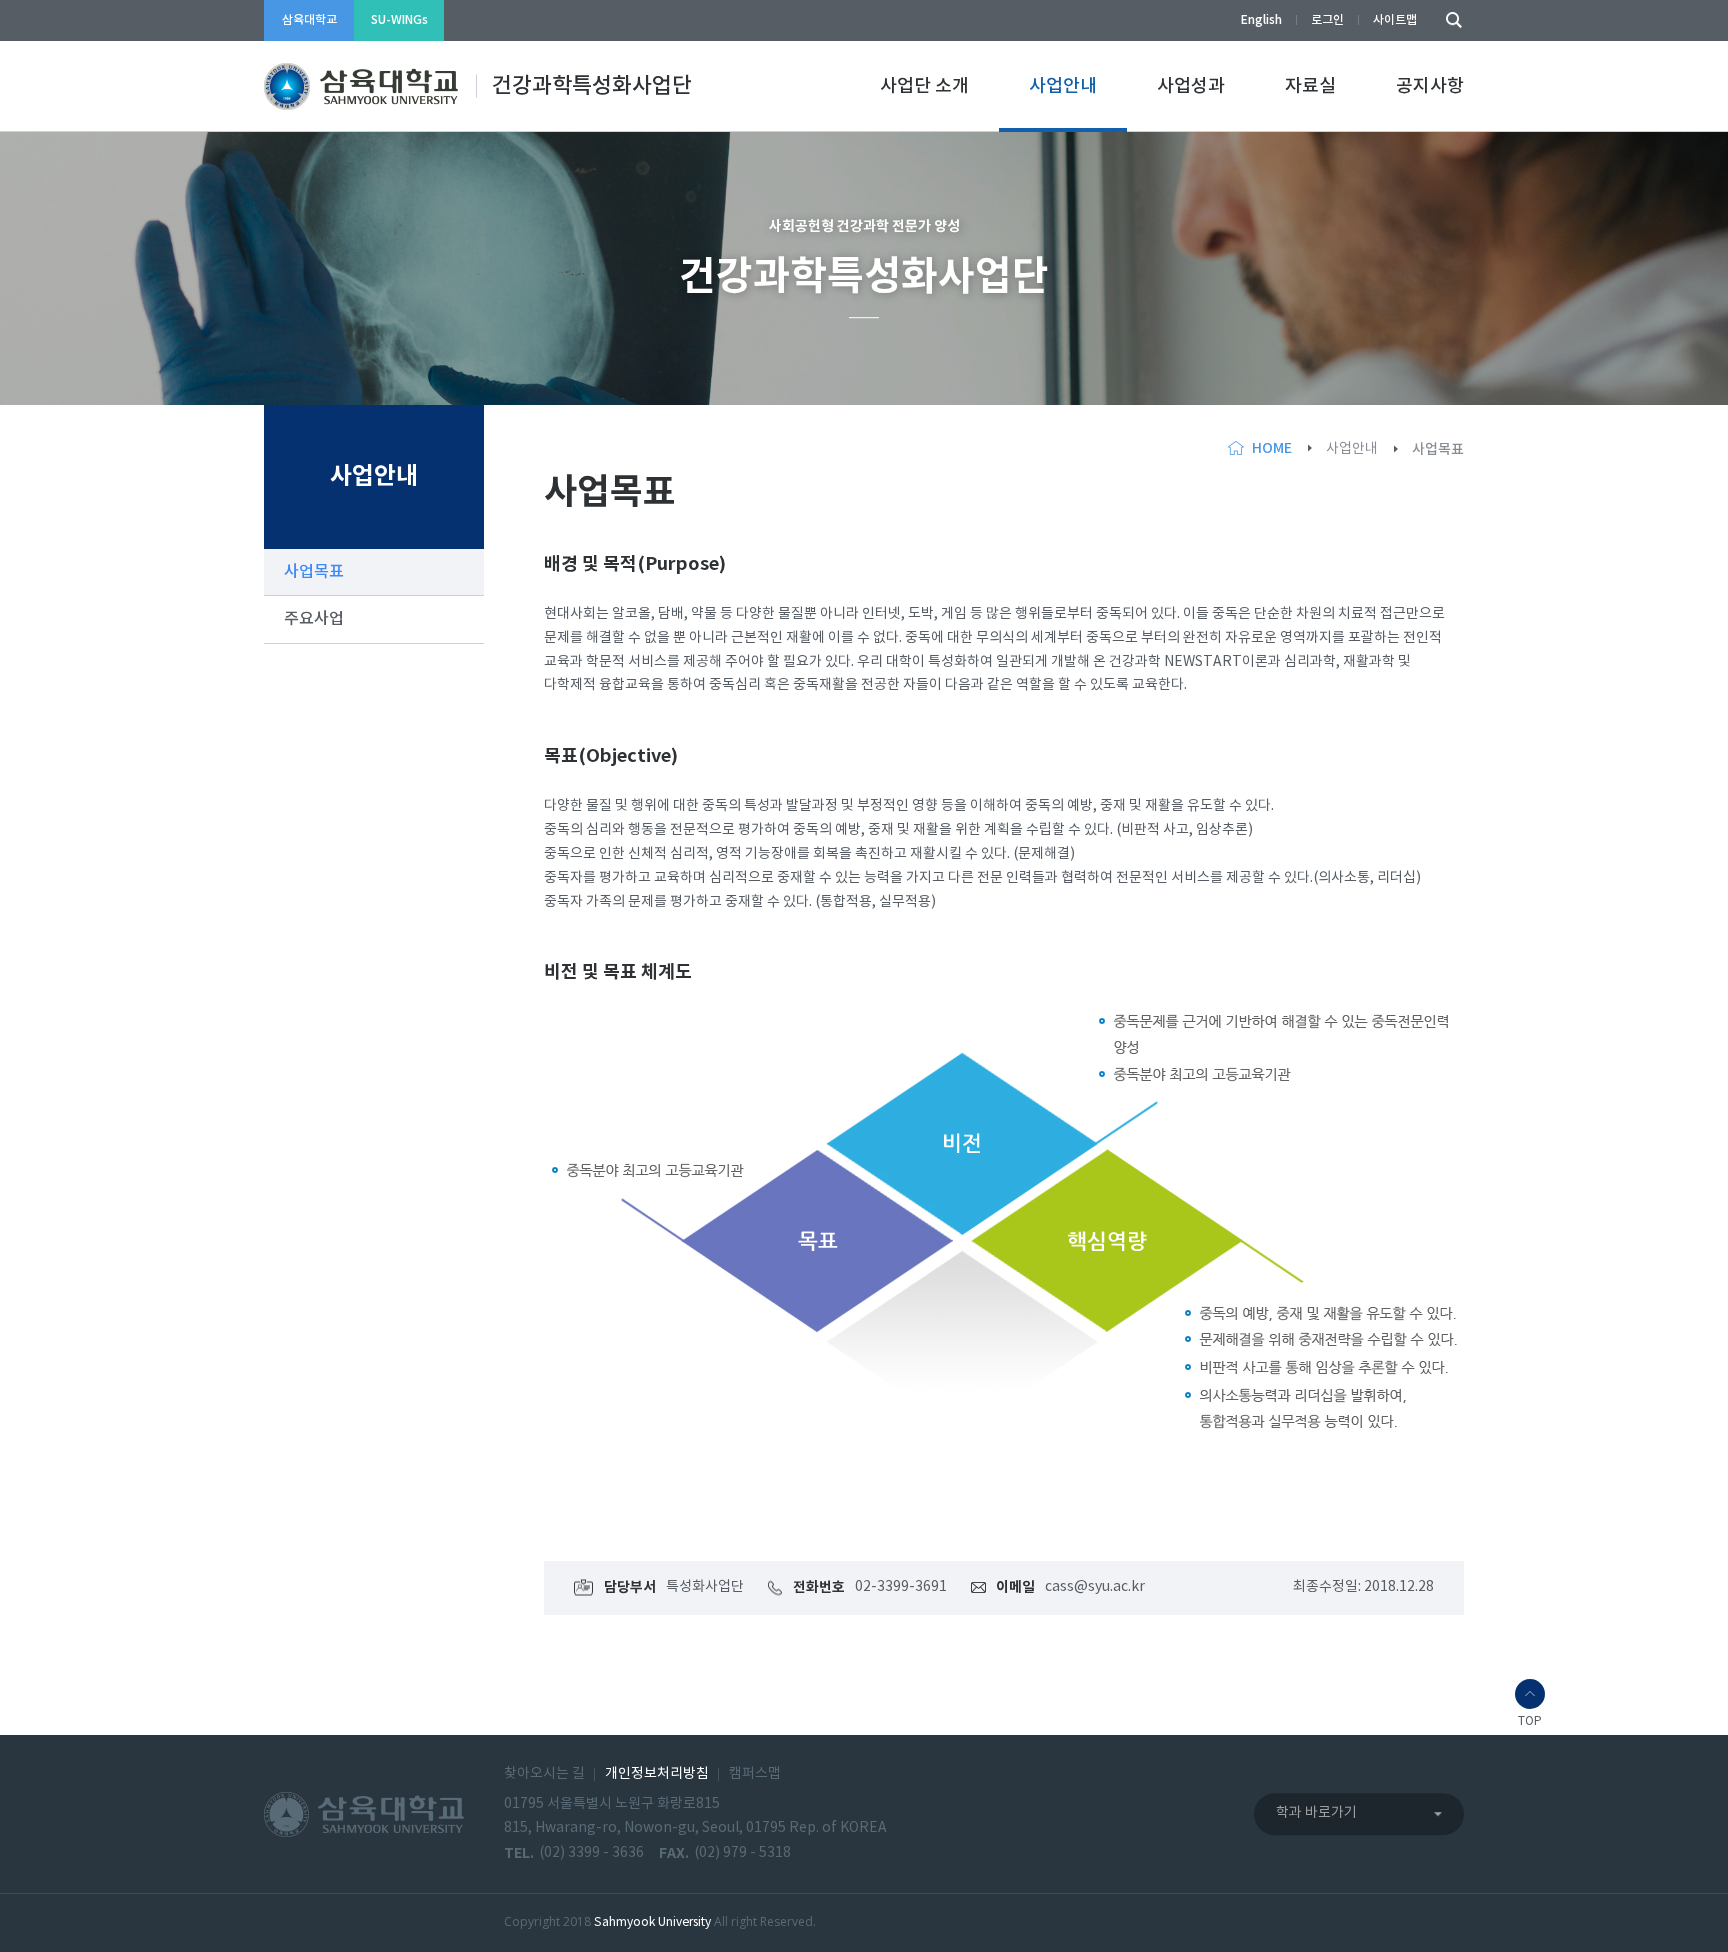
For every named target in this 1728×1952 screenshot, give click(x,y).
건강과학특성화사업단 (592, 86)
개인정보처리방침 (657, 1774)
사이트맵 (1395, 20)
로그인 (1327, 20)
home (1272, 448)
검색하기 (1449, 20)
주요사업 (314, 619)
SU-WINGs (399, 20)
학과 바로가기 (1316, 1813)
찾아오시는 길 (544, 1774)
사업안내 (1063, 86)
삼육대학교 (309, 20)
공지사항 (1430, 86)
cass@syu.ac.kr (1095, 1587)
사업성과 (1191, 86)
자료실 (1310, 86)
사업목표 (314, 572)
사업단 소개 (924, 86)
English (1261, 20)
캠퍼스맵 (755, 1774)
